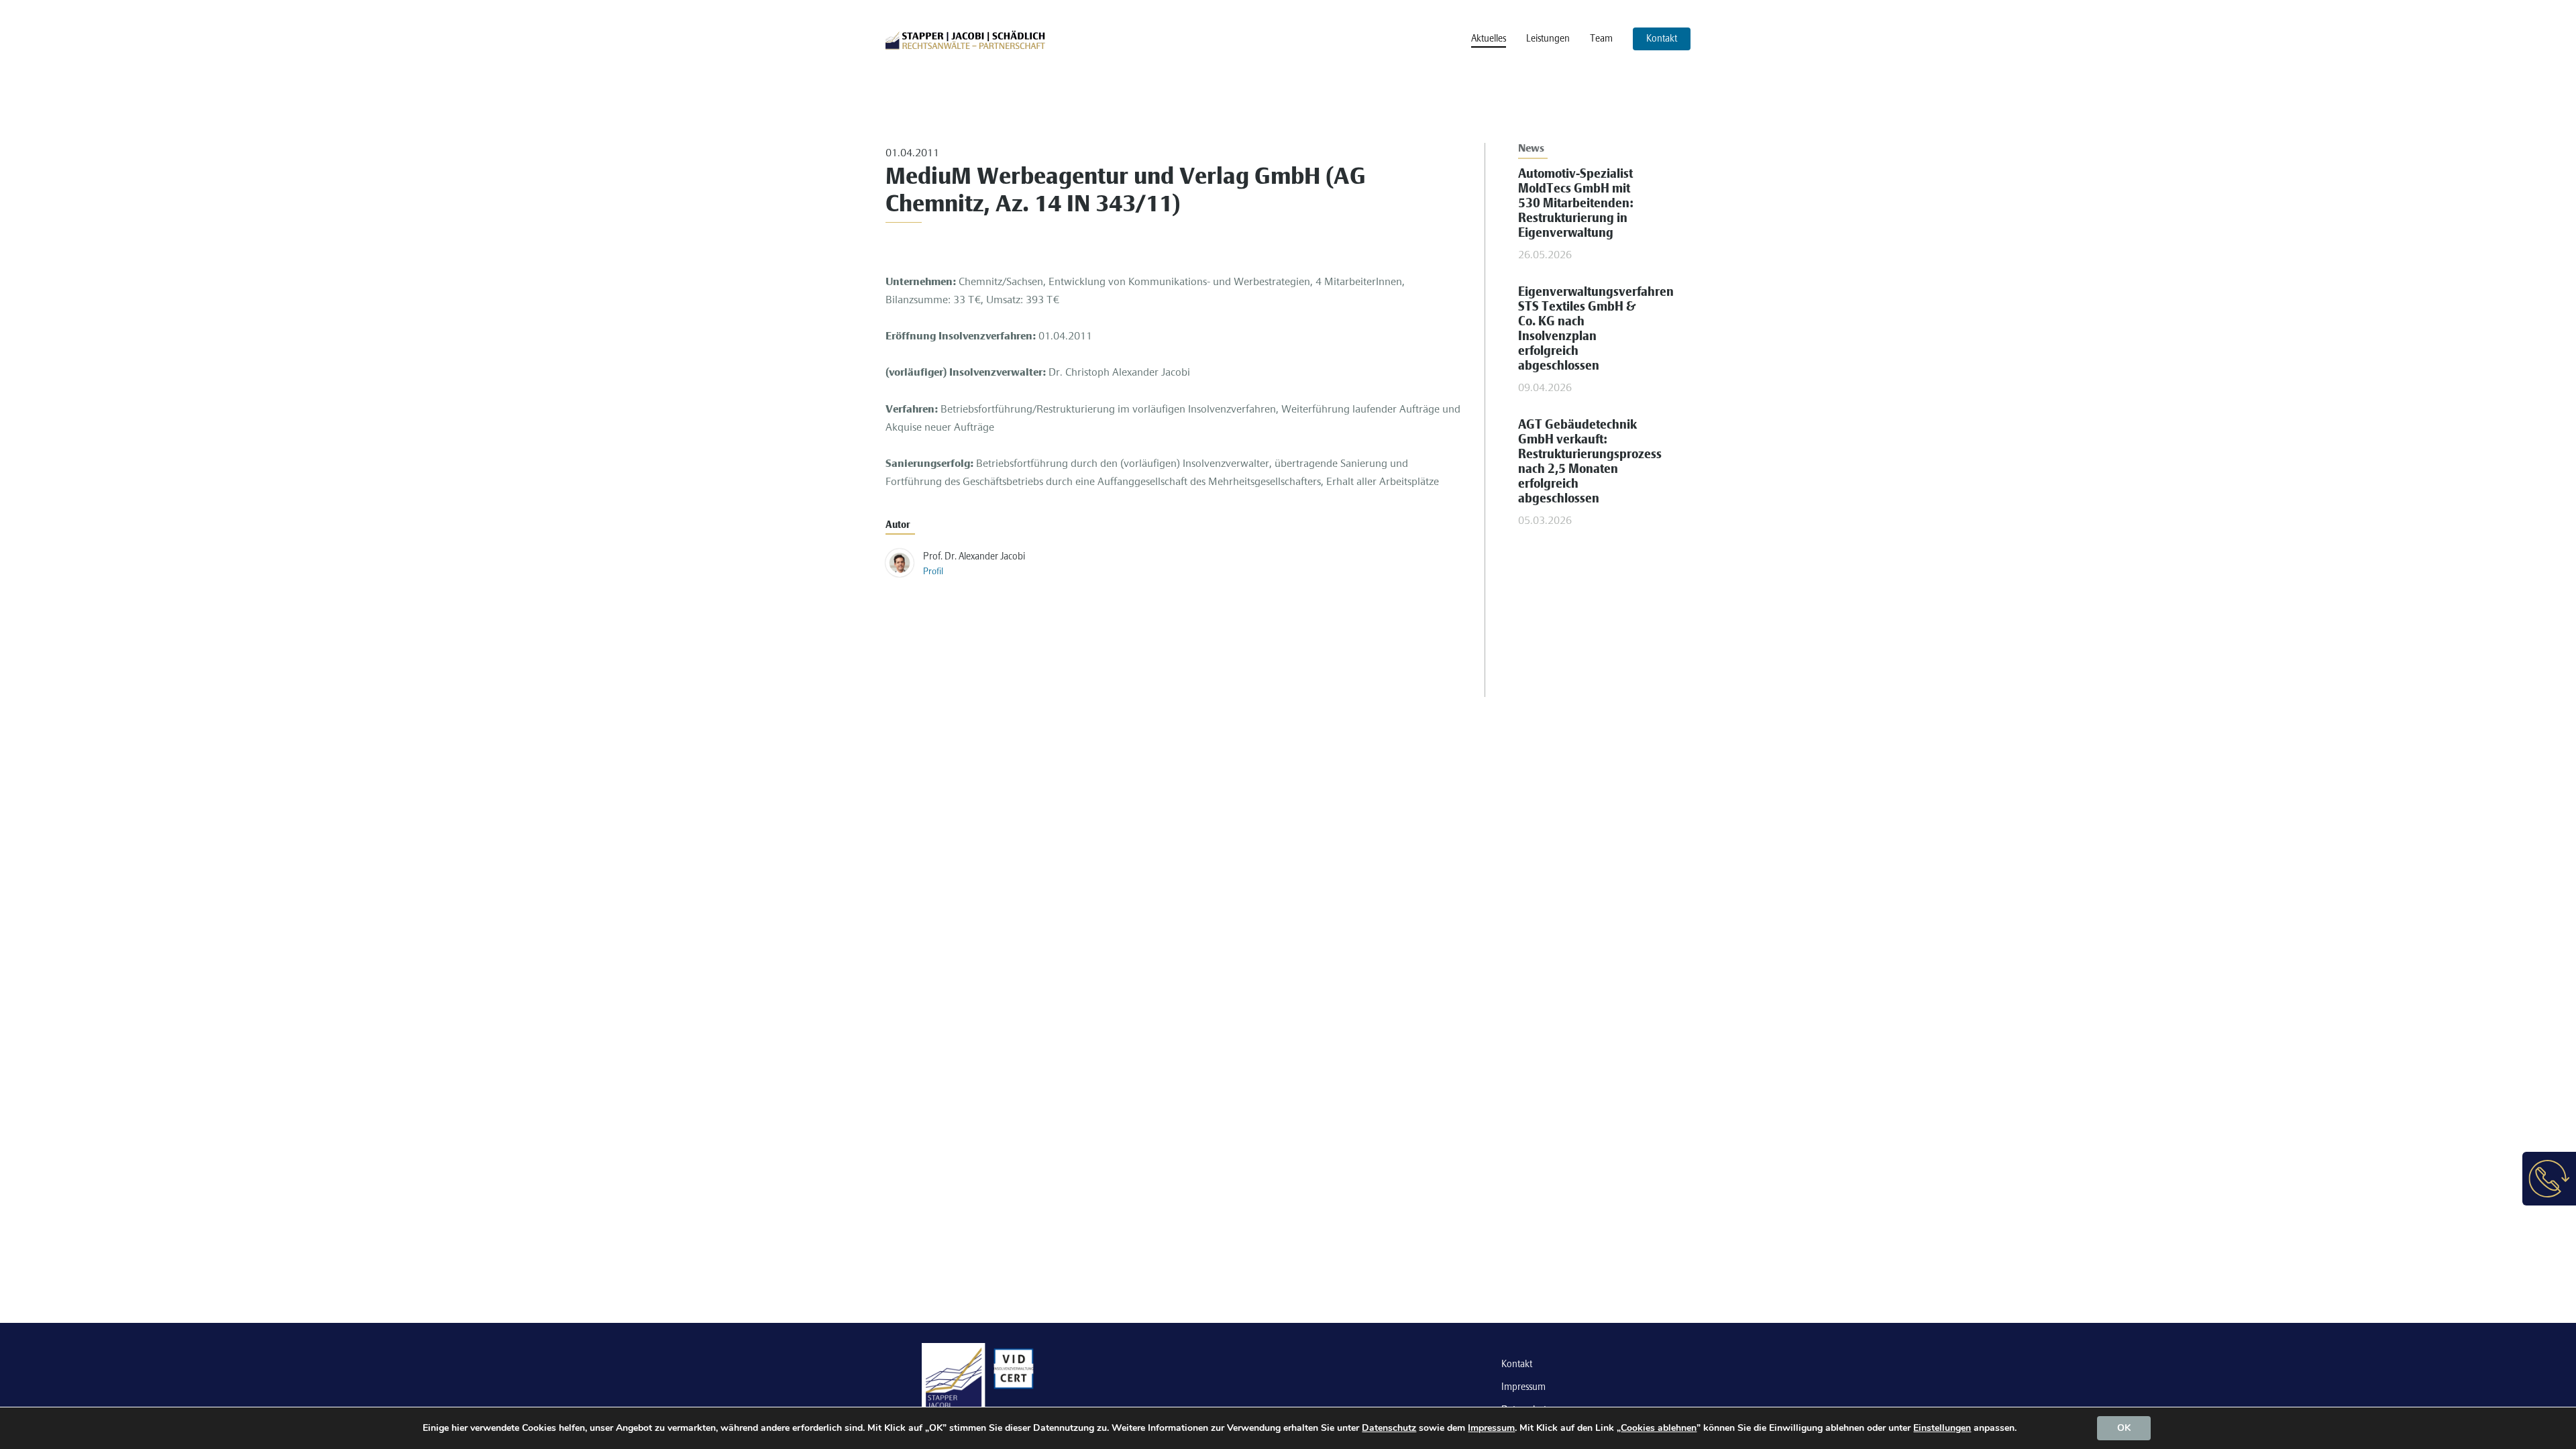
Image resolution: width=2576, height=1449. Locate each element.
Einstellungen (1942, 1428)
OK (2124, 1428)
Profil (933, 572)
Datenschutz (1389, 1428)
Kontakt (1517, 1364)
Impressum (1523, 1387)
